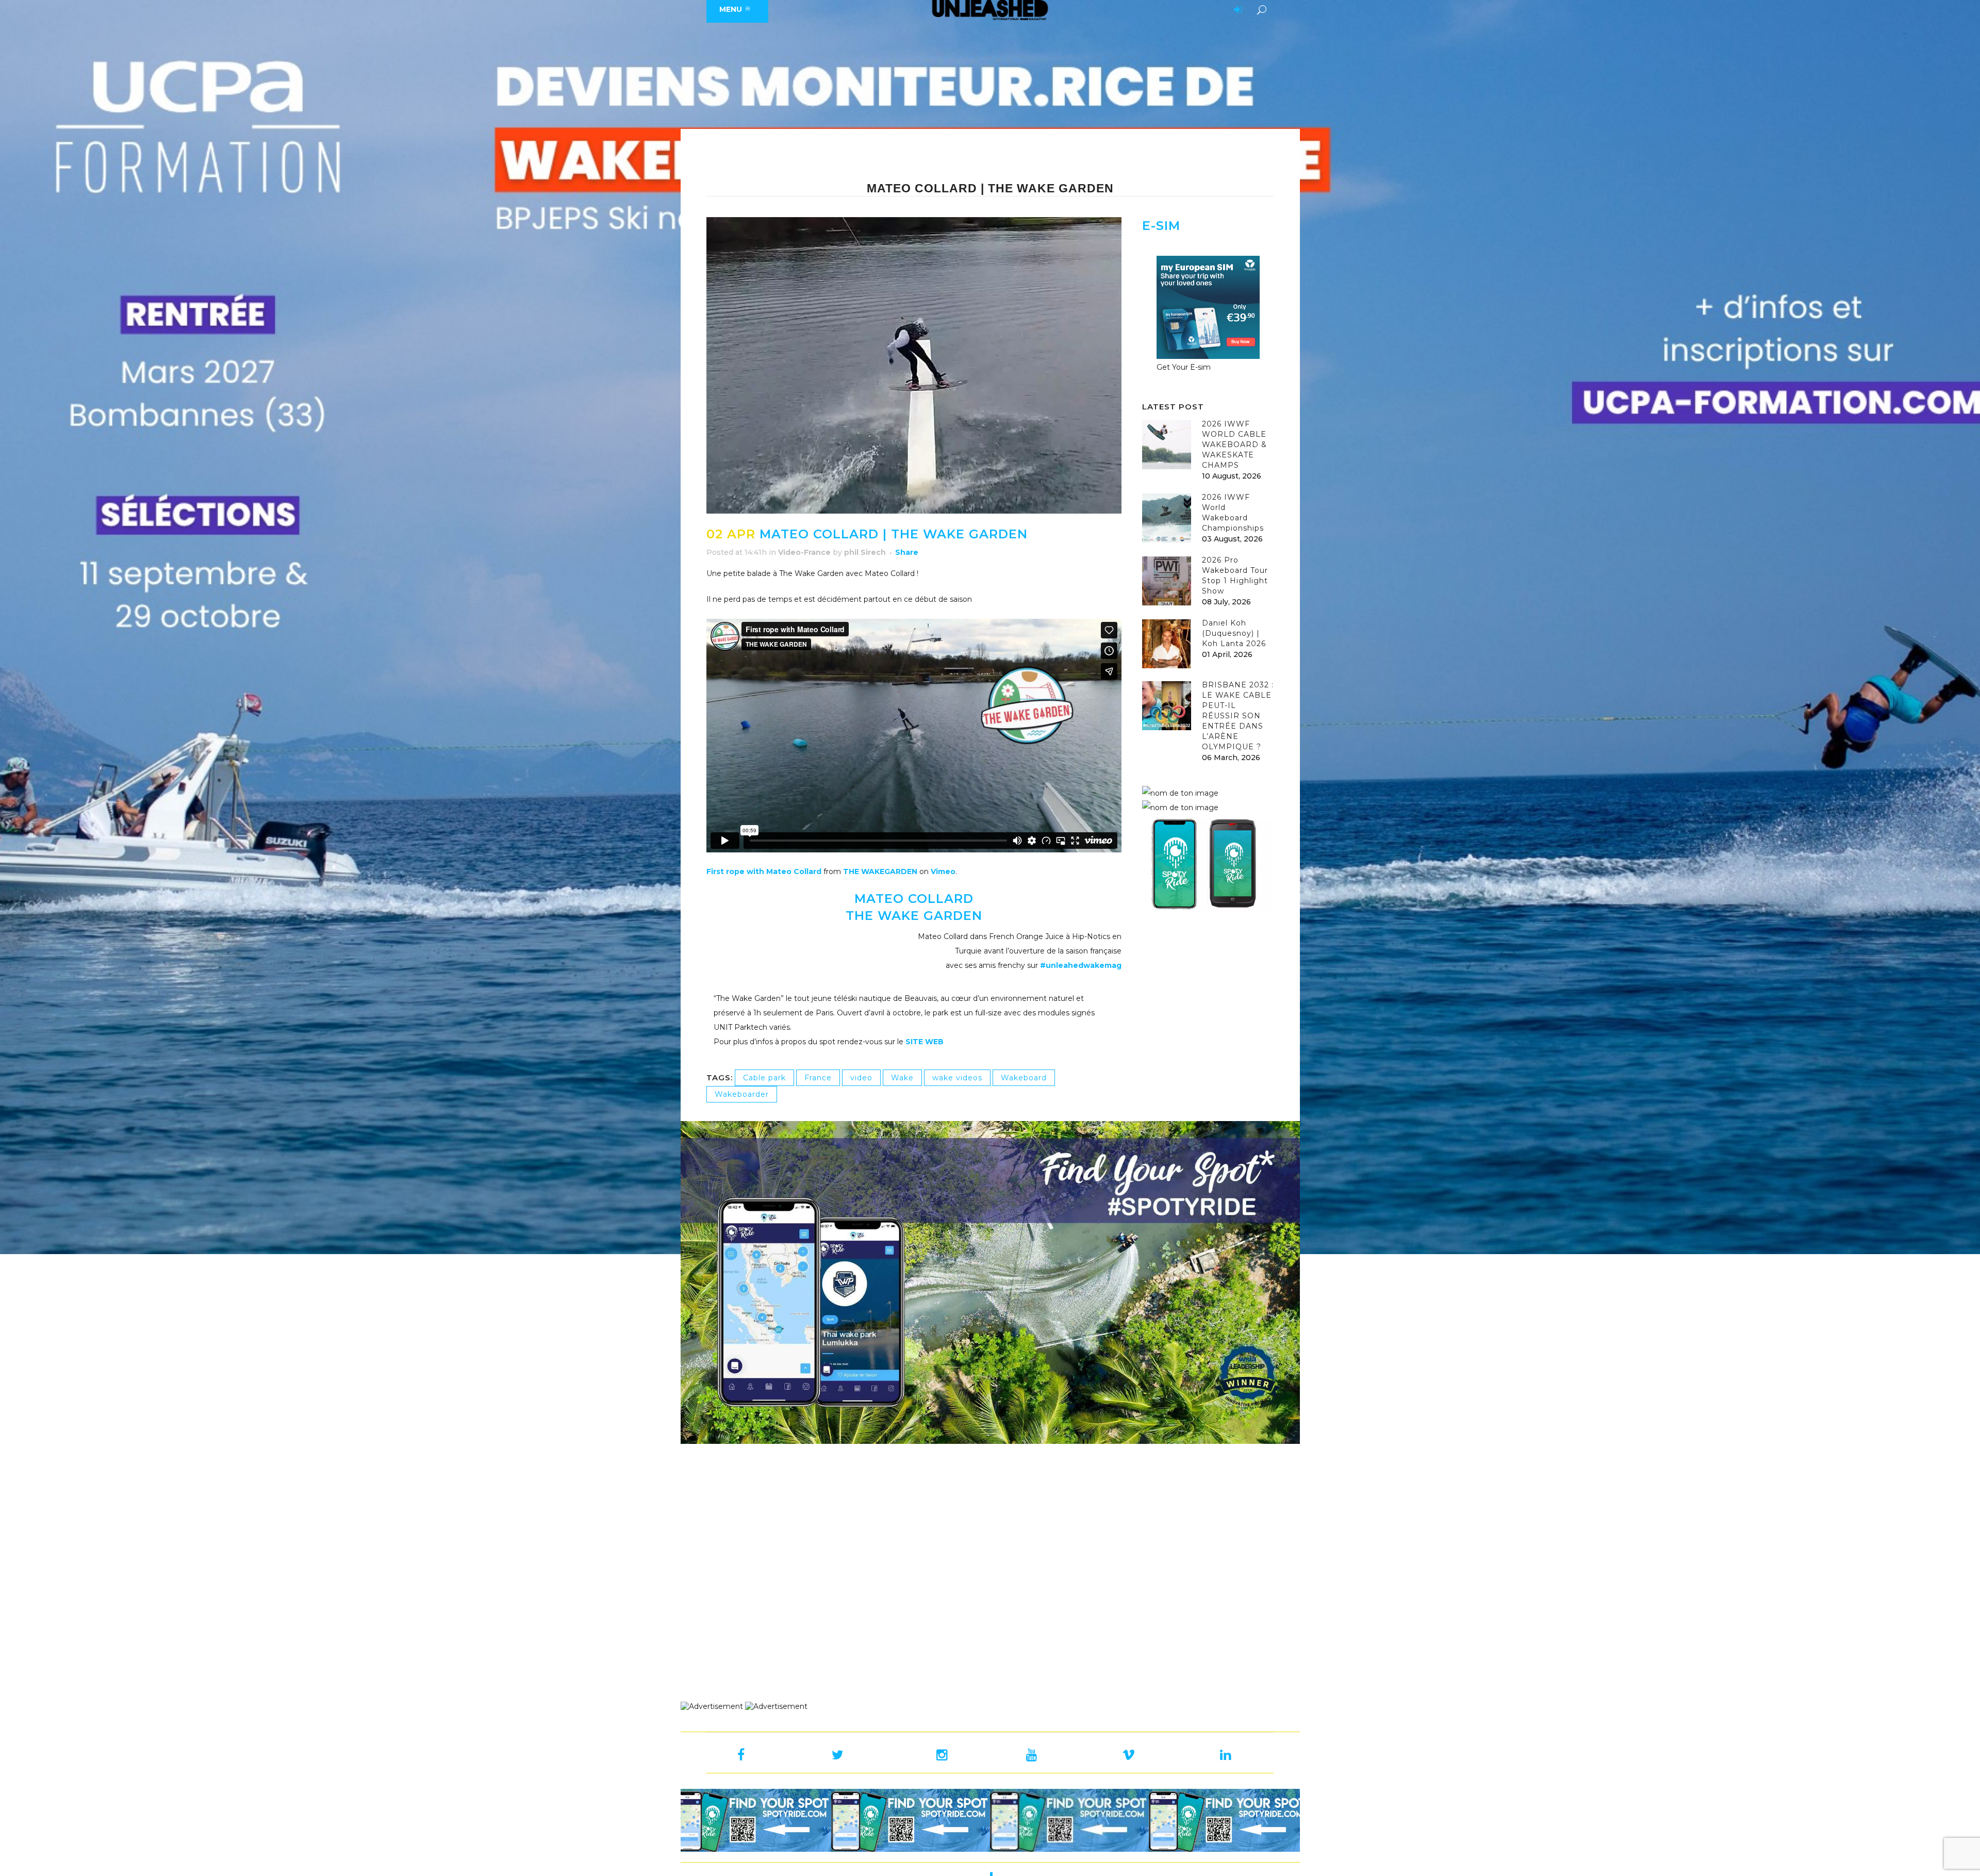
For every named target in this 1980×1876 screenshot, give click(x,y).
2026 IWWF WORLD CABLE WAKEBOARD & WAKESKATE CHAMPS (1234, 445)
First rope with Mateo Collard (764, 871)
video (861, 1078)
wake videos (957, 1078)
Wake (902, 1078)
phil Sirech (865, 552)
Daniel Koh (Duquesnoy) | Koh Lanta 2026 (1234, 633)
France (818, 1078)
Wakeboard (1024, 1078)
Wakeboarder (742, 1094)
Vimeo (943, 871)
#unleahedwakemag (1081, 965)
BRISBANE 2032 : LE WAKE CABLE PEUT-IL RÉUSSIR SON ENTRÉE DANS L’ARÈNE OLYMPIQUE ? (1238, 716)
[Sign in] (1236, 10)
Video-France (804, 552)
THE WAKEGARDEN (880, 871)
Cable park (764, 1078)
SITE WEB (925, 1042)
